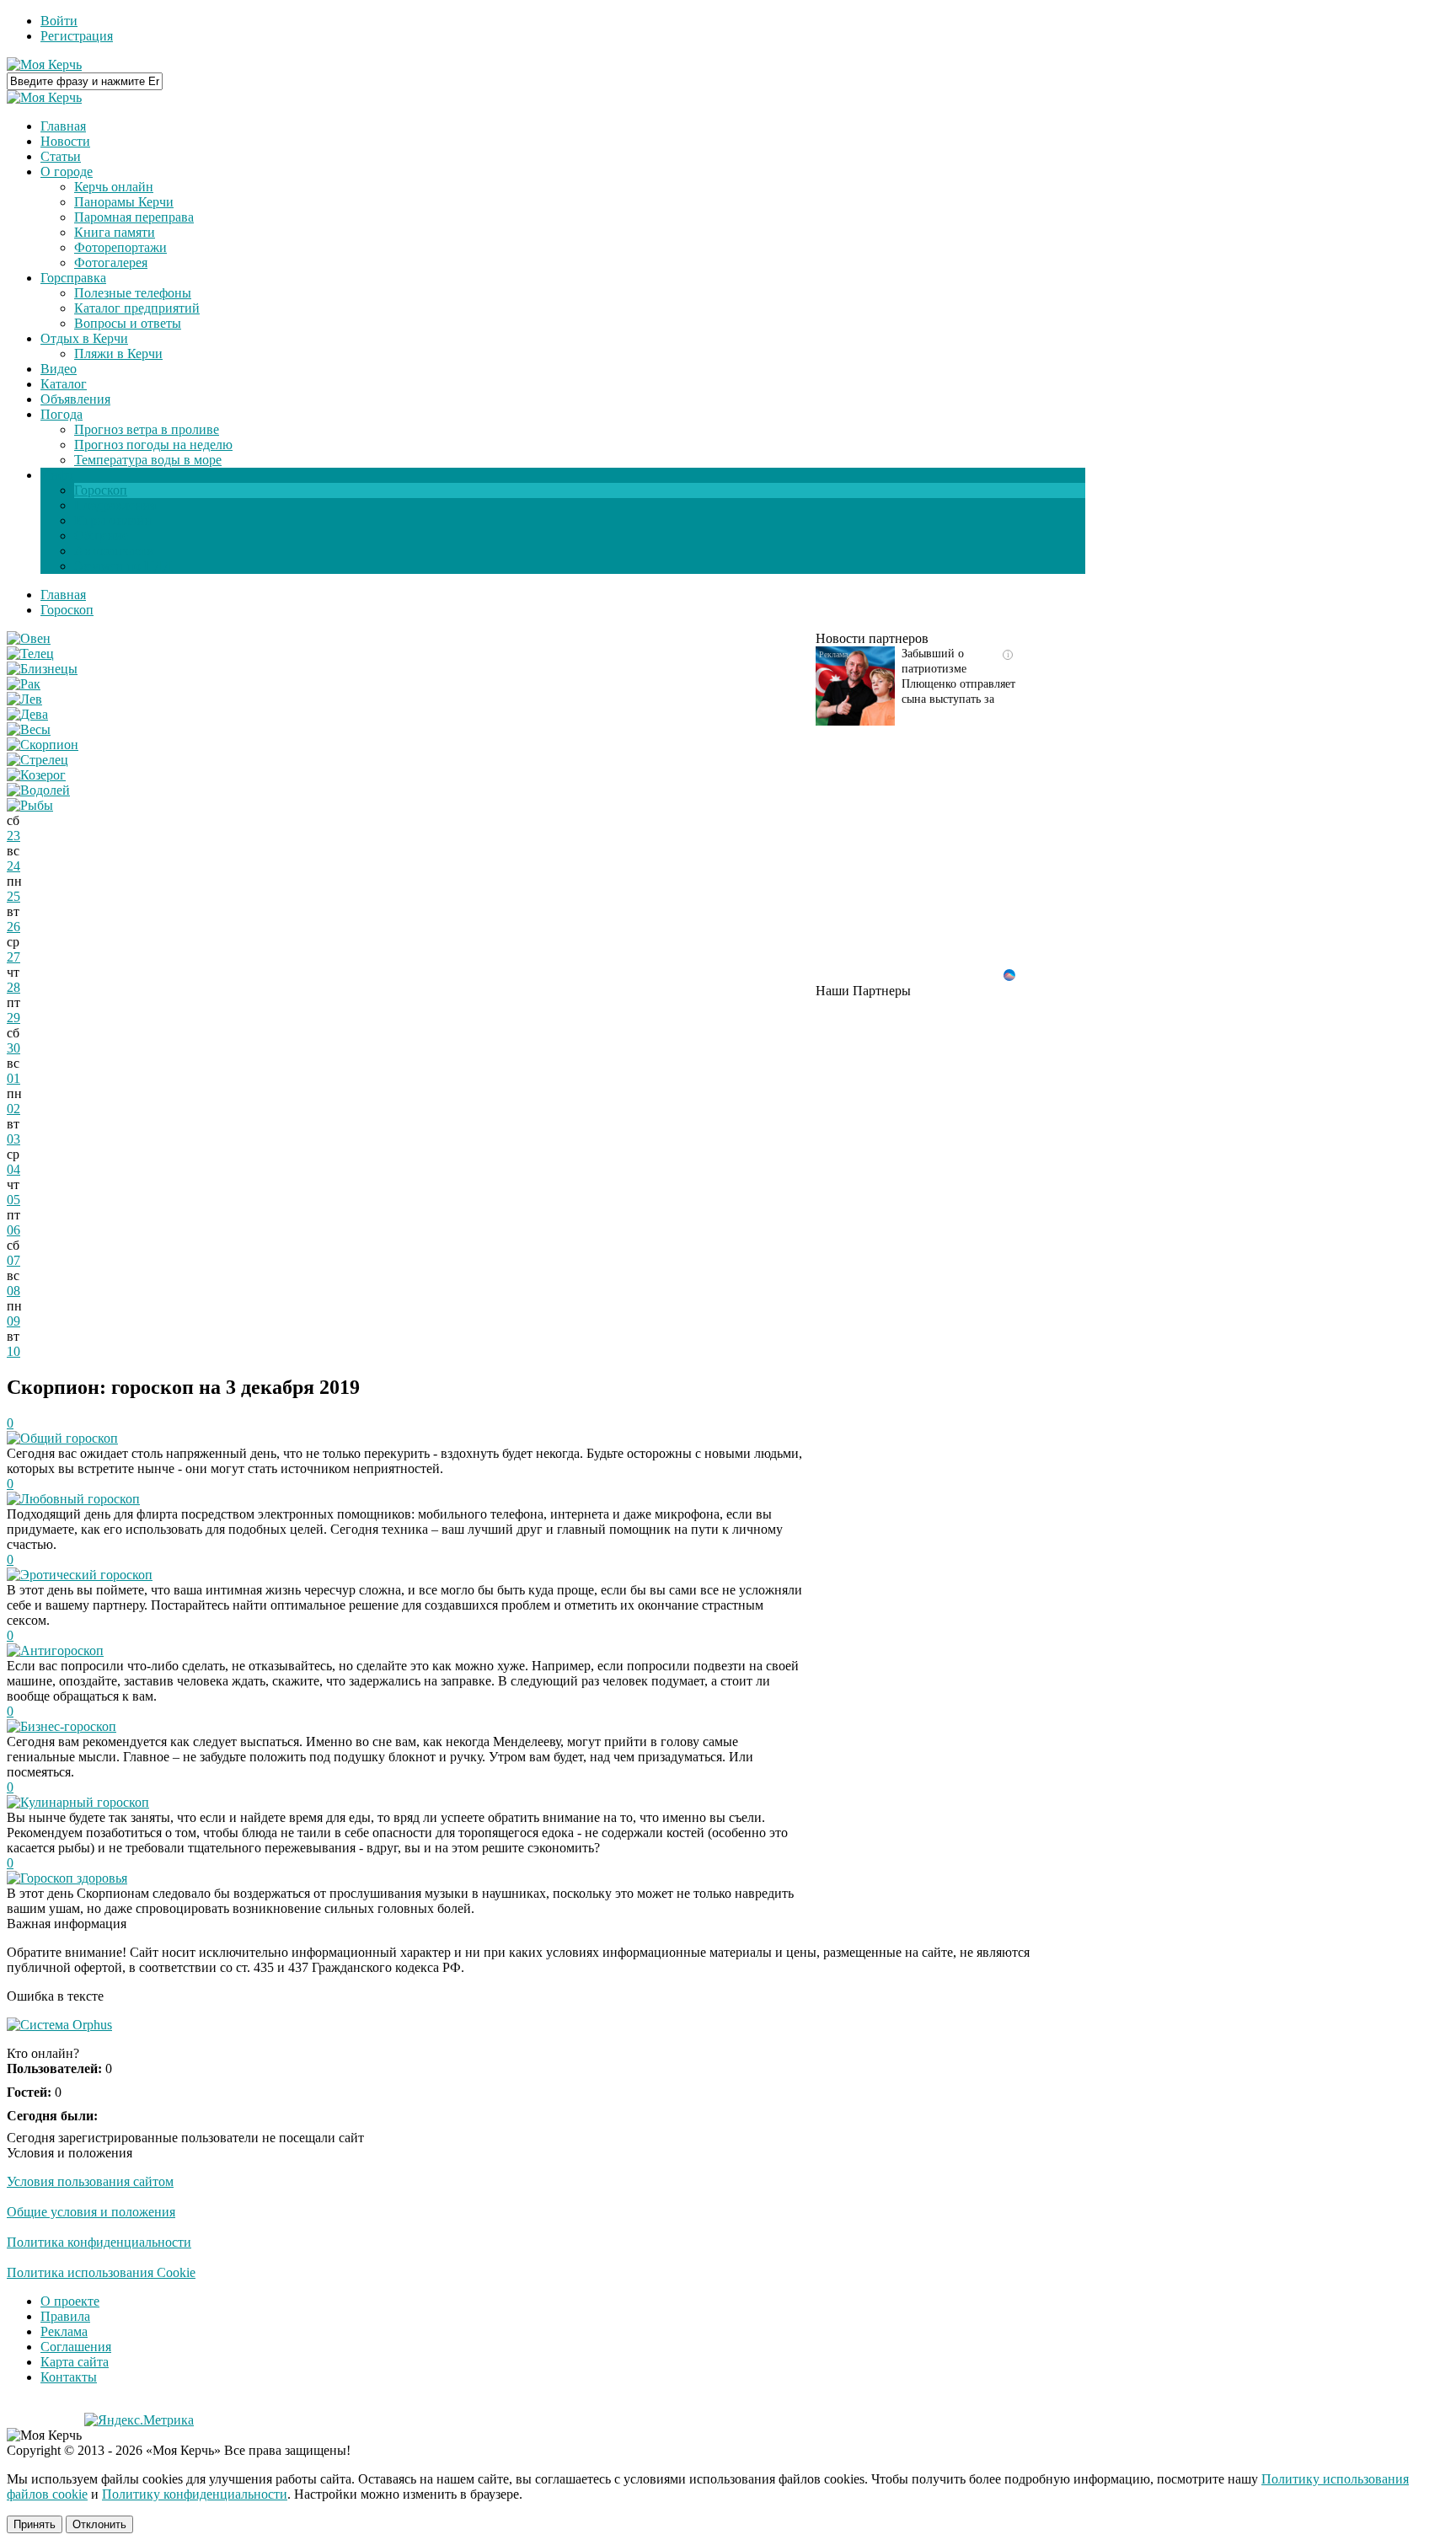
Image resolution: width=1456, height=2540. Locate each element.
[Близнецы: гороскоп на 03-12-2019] (42, 669)
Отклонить (99, 2524)
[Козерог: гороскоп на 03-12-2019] (36, 775)
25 (13, 896)
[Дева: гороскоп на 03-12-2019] (27, 714)
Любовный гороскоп (80, 1499)
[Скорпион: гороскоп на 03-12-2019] (43, 745)
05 (13, 1200)
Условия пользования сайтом (90, 2181)
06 (13, 1230)
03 (13, 1139)
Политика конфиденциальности (99, 2242)
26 (13, 927)
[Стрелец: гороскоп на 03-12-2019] (37, 760)
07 (13, 1260)
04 (13, 1169)
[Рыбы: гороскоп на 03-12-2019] (30, 805)
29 (13, 1018)
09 (13, 1321)
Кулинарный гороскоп (85, 1802)
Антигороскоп (62, 1650)
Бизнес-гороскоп (68, 1726)
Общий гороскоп (69, 1438)
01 (13, 1078)
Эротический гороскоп (86, 1575)
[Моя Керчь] (44, 64)
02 (13, 1109)
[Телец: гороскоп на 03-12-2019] (30, 654)
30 (13, 1048)
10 (13, 1351)
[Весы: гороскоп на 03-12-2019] (29, 729)
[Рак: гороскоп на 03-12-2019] (24, 684)
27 (13, 957)
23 (13, 836)
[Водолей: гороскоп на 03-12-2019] (38, 790)
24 (13, 866)
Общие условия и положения (91, 2212)
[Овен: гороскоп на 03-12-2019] (29, 638)
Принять (35, 2524)
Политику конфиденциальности (195, 2494)
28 (13, 987)
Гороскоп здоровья (74, 1878)
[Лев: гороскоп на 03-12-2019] (24, 699)
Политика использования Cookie (101, 2272)
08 (13, 1291)
